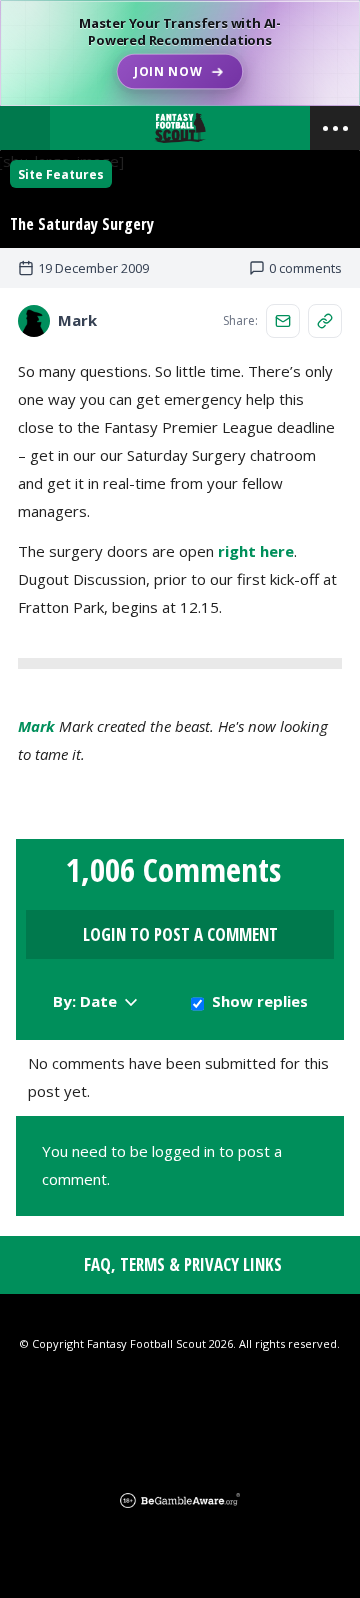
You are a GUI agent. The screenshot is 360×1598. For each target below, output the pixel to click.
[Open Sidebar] (335, 128)
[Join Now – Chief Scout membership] (180, 53)
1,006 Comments (173, 870)
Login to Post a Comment (180, 934)
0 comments (305, 268)
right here (256, 551)
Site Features (61, 174)
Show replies (260, 1001)
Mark (36, 726)
